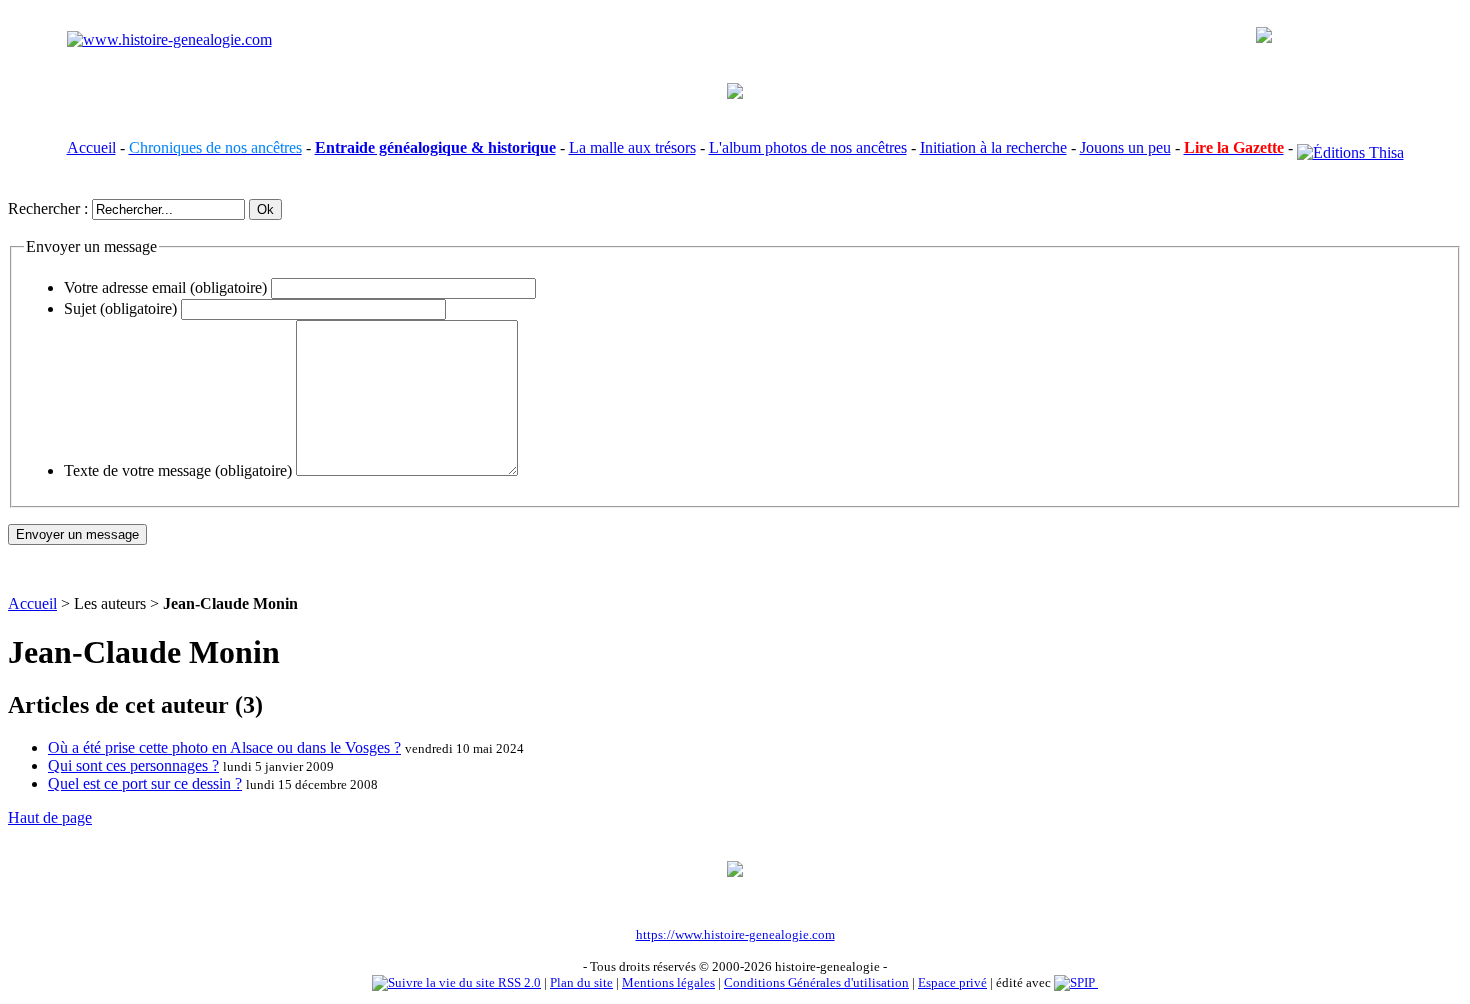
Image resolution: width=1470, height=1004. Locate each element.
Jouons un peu (1125, 147)
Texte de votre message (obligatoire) (178, 470)
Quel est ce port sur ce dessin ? (145, 783)
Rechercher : (48, 208)
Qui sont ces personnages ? (133, 765)
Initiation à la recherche (993, 147)
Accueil (91, 147)
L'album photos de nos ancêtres (808, 147)
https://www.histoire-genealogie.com (735, 934)
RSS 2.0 (518, 982)
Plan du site (581, 982)
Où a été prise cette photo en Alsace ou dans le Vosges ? (224, 747)
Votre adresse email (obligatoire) (165, 287)
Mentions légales (668, 982)
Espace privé (952, 982)
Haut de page (50, 817)
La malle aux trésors (632, 147)
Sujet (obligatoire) (120, 308)
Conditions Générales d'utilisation (816, 982)
